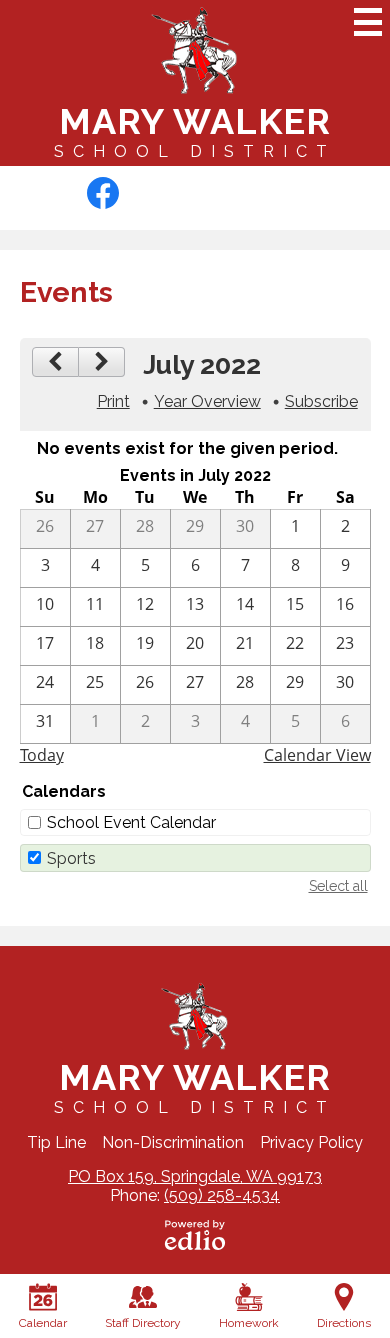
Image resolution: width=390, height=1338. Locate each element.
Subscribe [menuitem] (321, 401)
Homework (249, 1323)
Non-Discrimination (173, 1142)
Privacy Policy (311, 1142)
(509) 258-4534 (222, 1195)
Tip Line (56, 1142)
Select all (338, 886)
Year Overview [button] (207, 401)
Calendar (43, 1323)
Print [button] (113, 401)
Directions (344, 1323)
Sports (71, 858)
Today (42, 755)
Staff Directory (143, 1323)
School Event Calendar (131, 822)
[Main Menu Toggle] (368, 22)
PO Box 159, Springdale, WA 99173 (195, 1176)
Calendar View (317, 755)
